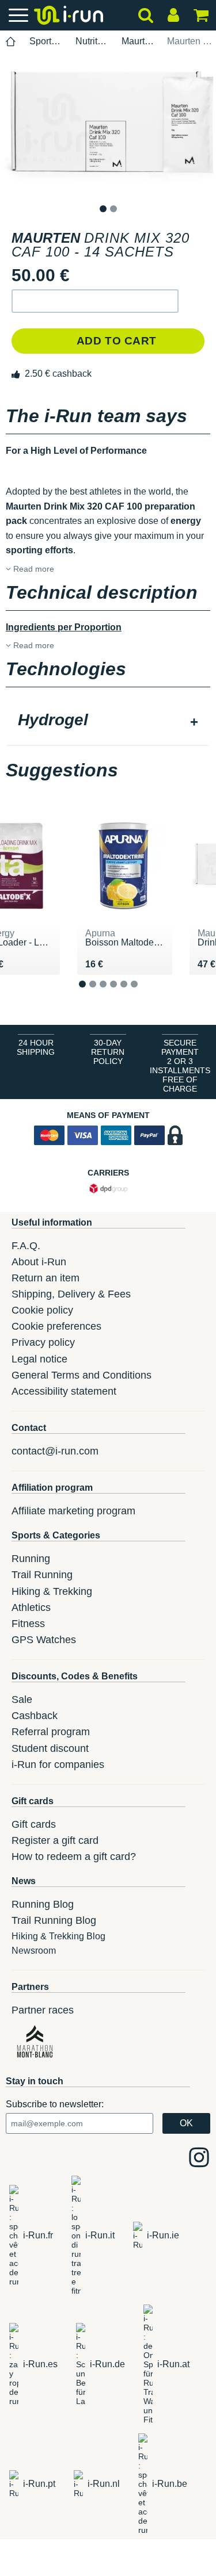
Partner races (43, 2010)
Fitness (28, 1624)
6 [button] (143, 993)
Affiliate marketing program (73, 1511)
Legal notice (39, 1359)
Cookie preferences (56, 1326)
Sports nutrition (46, 41)
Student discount (50, 1748)
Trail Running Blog (54, 1920)
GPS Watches (44, 1640)
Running (31, 1559)
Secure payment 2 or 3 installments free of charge (180, 1066)
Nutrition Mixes (92, 41)
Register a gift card (55, 1840)
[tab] (108, 721)
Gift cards (34, 1824)
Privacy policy (43, 1342)
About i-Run (39, 1262)
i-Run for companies (58, 1764)
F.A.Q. (26, 1246)
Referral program (51, 1732)
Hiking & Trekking (52, 1591)
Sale (22, 1700)
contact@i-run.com (55, 1451)
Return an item (46, 1278)
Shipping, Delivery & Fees (71, 1294)
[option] (108, 128)
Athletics (31, 1607)
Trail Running (42, 1575)
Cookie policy (42, 1310)
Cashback (35, 1716)
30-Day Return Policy (108, 1052)
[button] (95, 301)
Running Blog (43, 1904)
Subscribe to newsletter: (55, 2104)
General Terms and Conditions (82, 1375)
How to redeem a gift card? (74, 1857)
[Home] (11, 42)
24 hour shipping (36, 1047)
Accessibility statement (64, 1391)
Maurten (138, 41)
